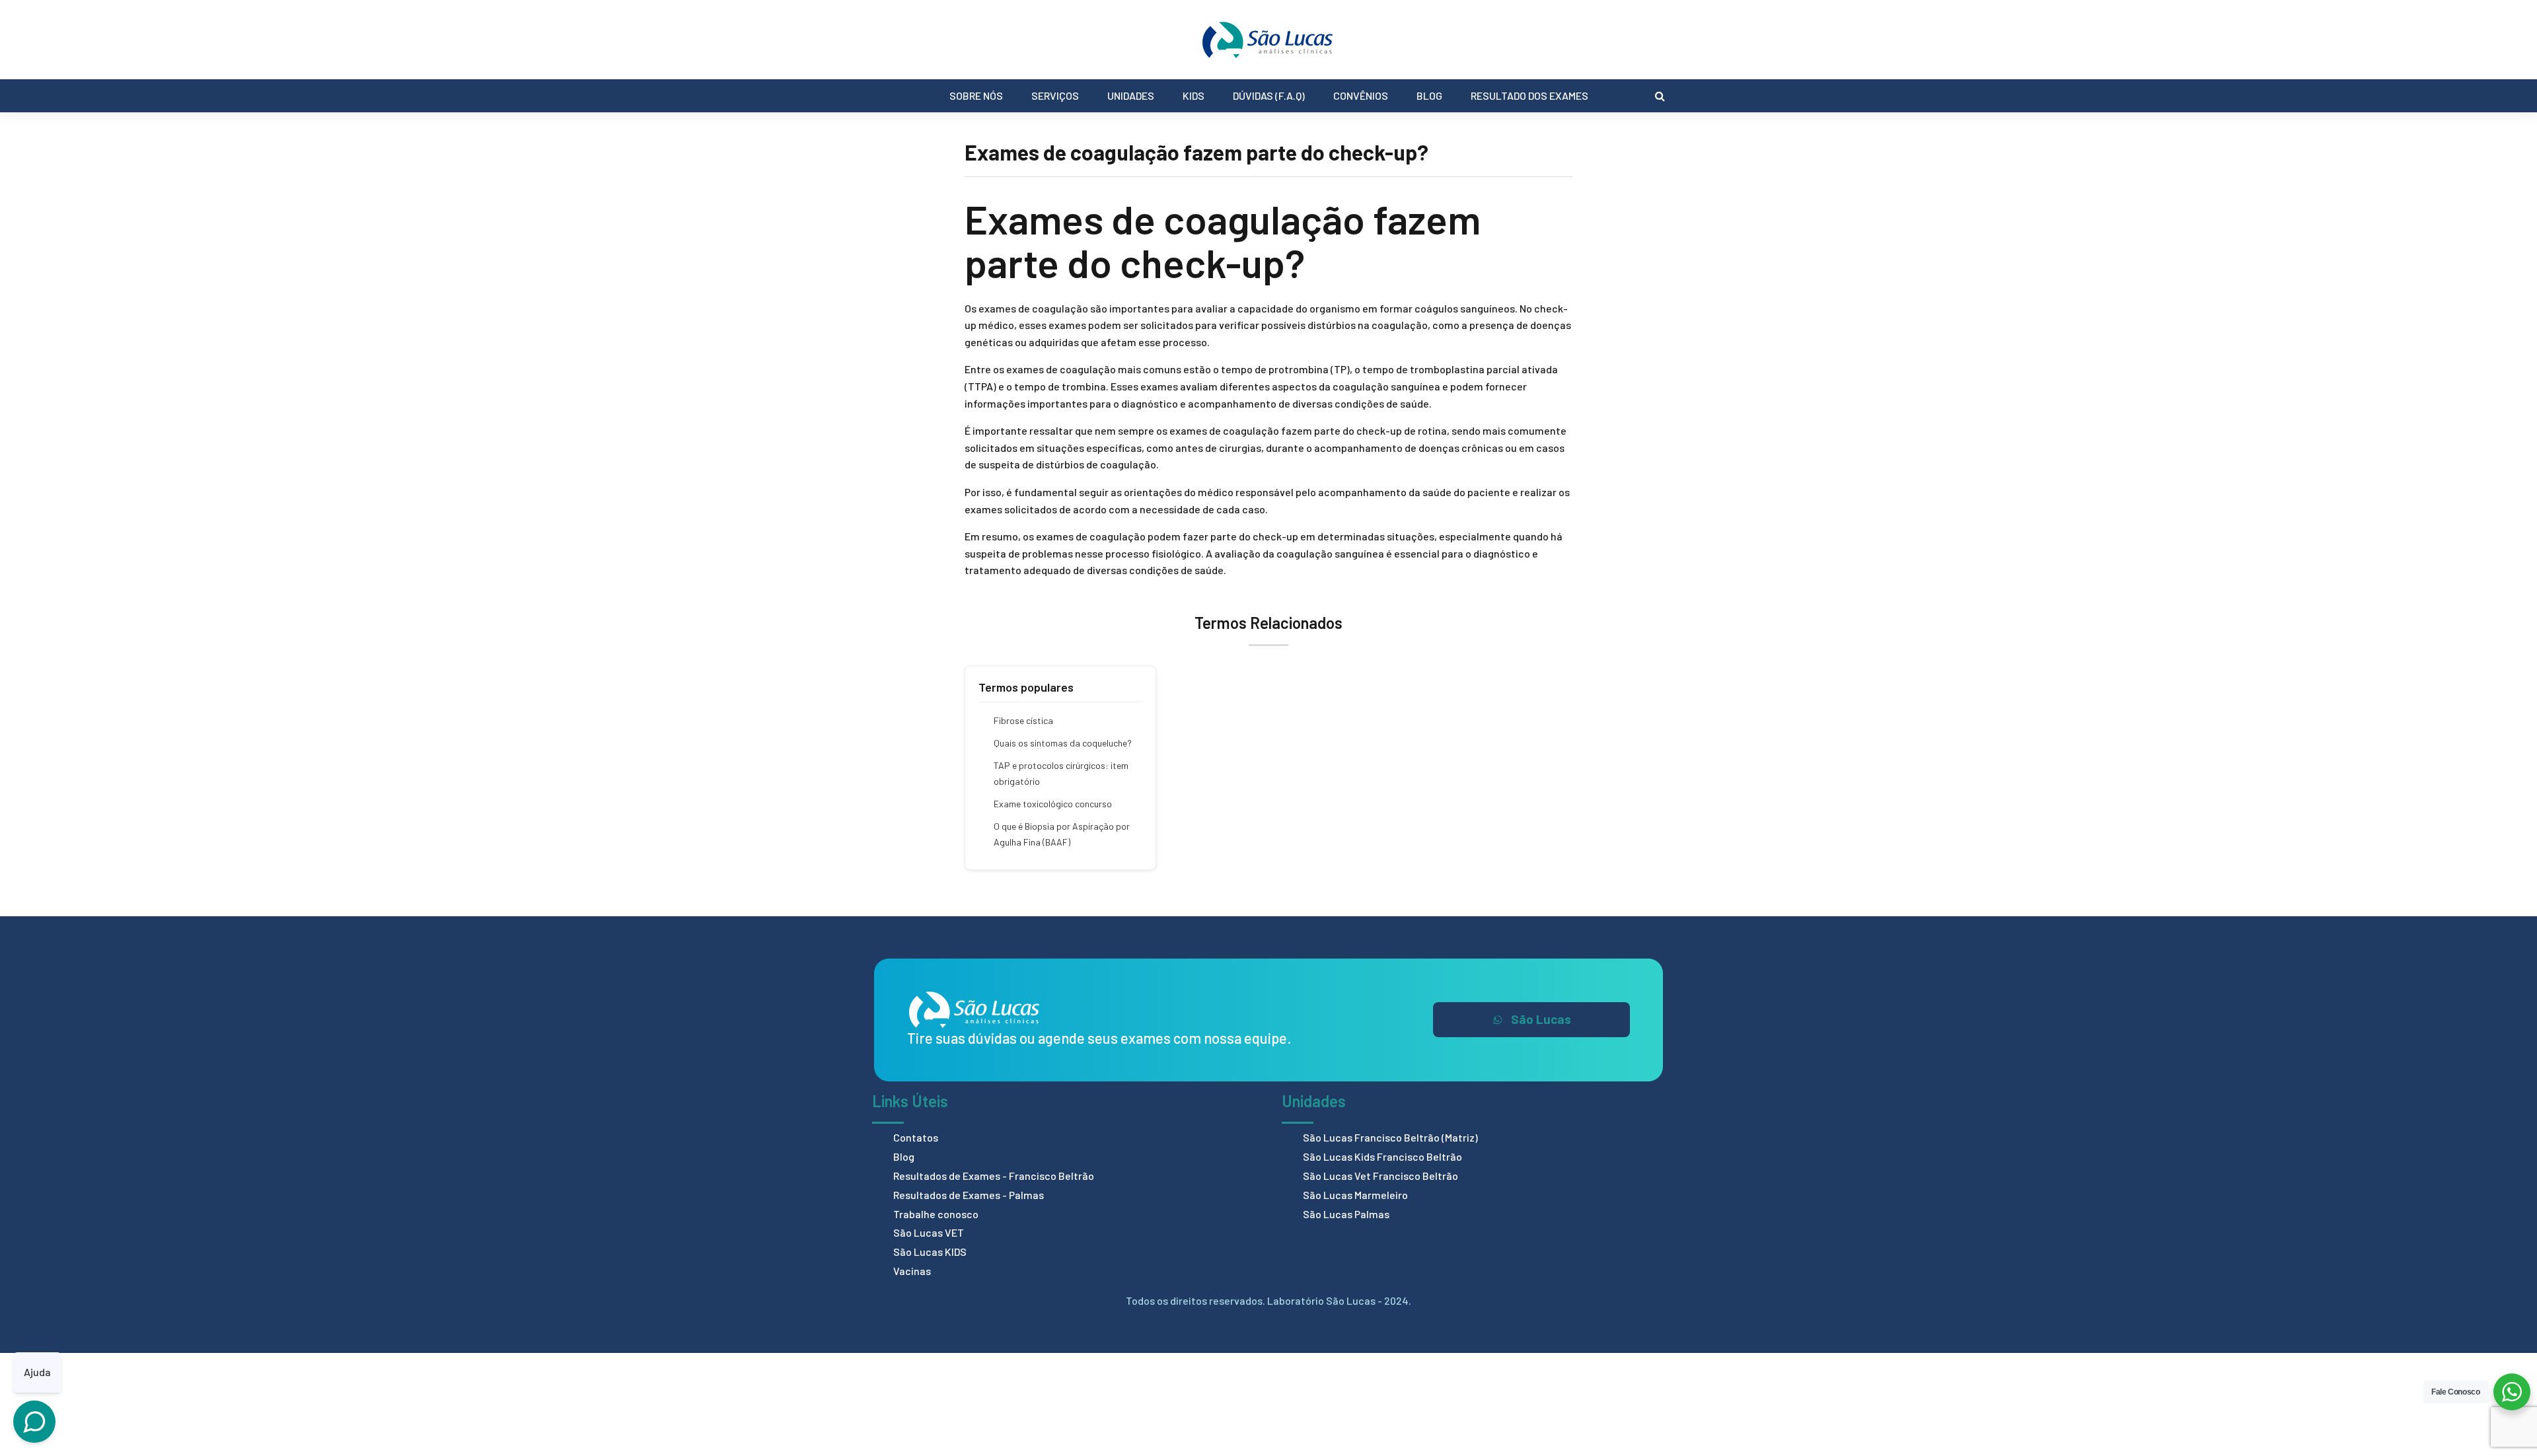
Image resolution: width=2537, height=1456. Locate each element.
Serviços (1055, 95)
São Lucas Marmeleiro (1355, 1195)
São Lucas (1541, 1019)
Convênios (1361, 95)
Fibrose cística (1023, 720)
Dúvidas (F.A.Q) (1269, 95)
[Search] (1660, 96)
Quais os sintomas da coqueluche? (1063, 743)
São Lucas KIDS (930, 1252)
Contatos (916, 1137)
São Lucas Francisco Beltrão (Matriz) (1390, 1137)
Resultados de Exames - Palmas (969, 1195)
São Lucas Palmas (1346, 1214)
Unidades (1131, 95)
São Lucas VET (929, 1232)
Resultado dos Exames (1529, 95)
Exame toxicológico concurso (1053, 804)
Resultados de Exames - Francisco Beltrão (994, 1176)
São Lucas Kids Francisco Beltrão (1382, 1156)
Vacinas (912, 1271)
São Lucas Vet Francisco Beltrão (1380, 1176)
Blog (1429, 95)
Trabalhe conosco (936, 1214)
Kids (1194, 95)
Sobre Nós (976, 95)
